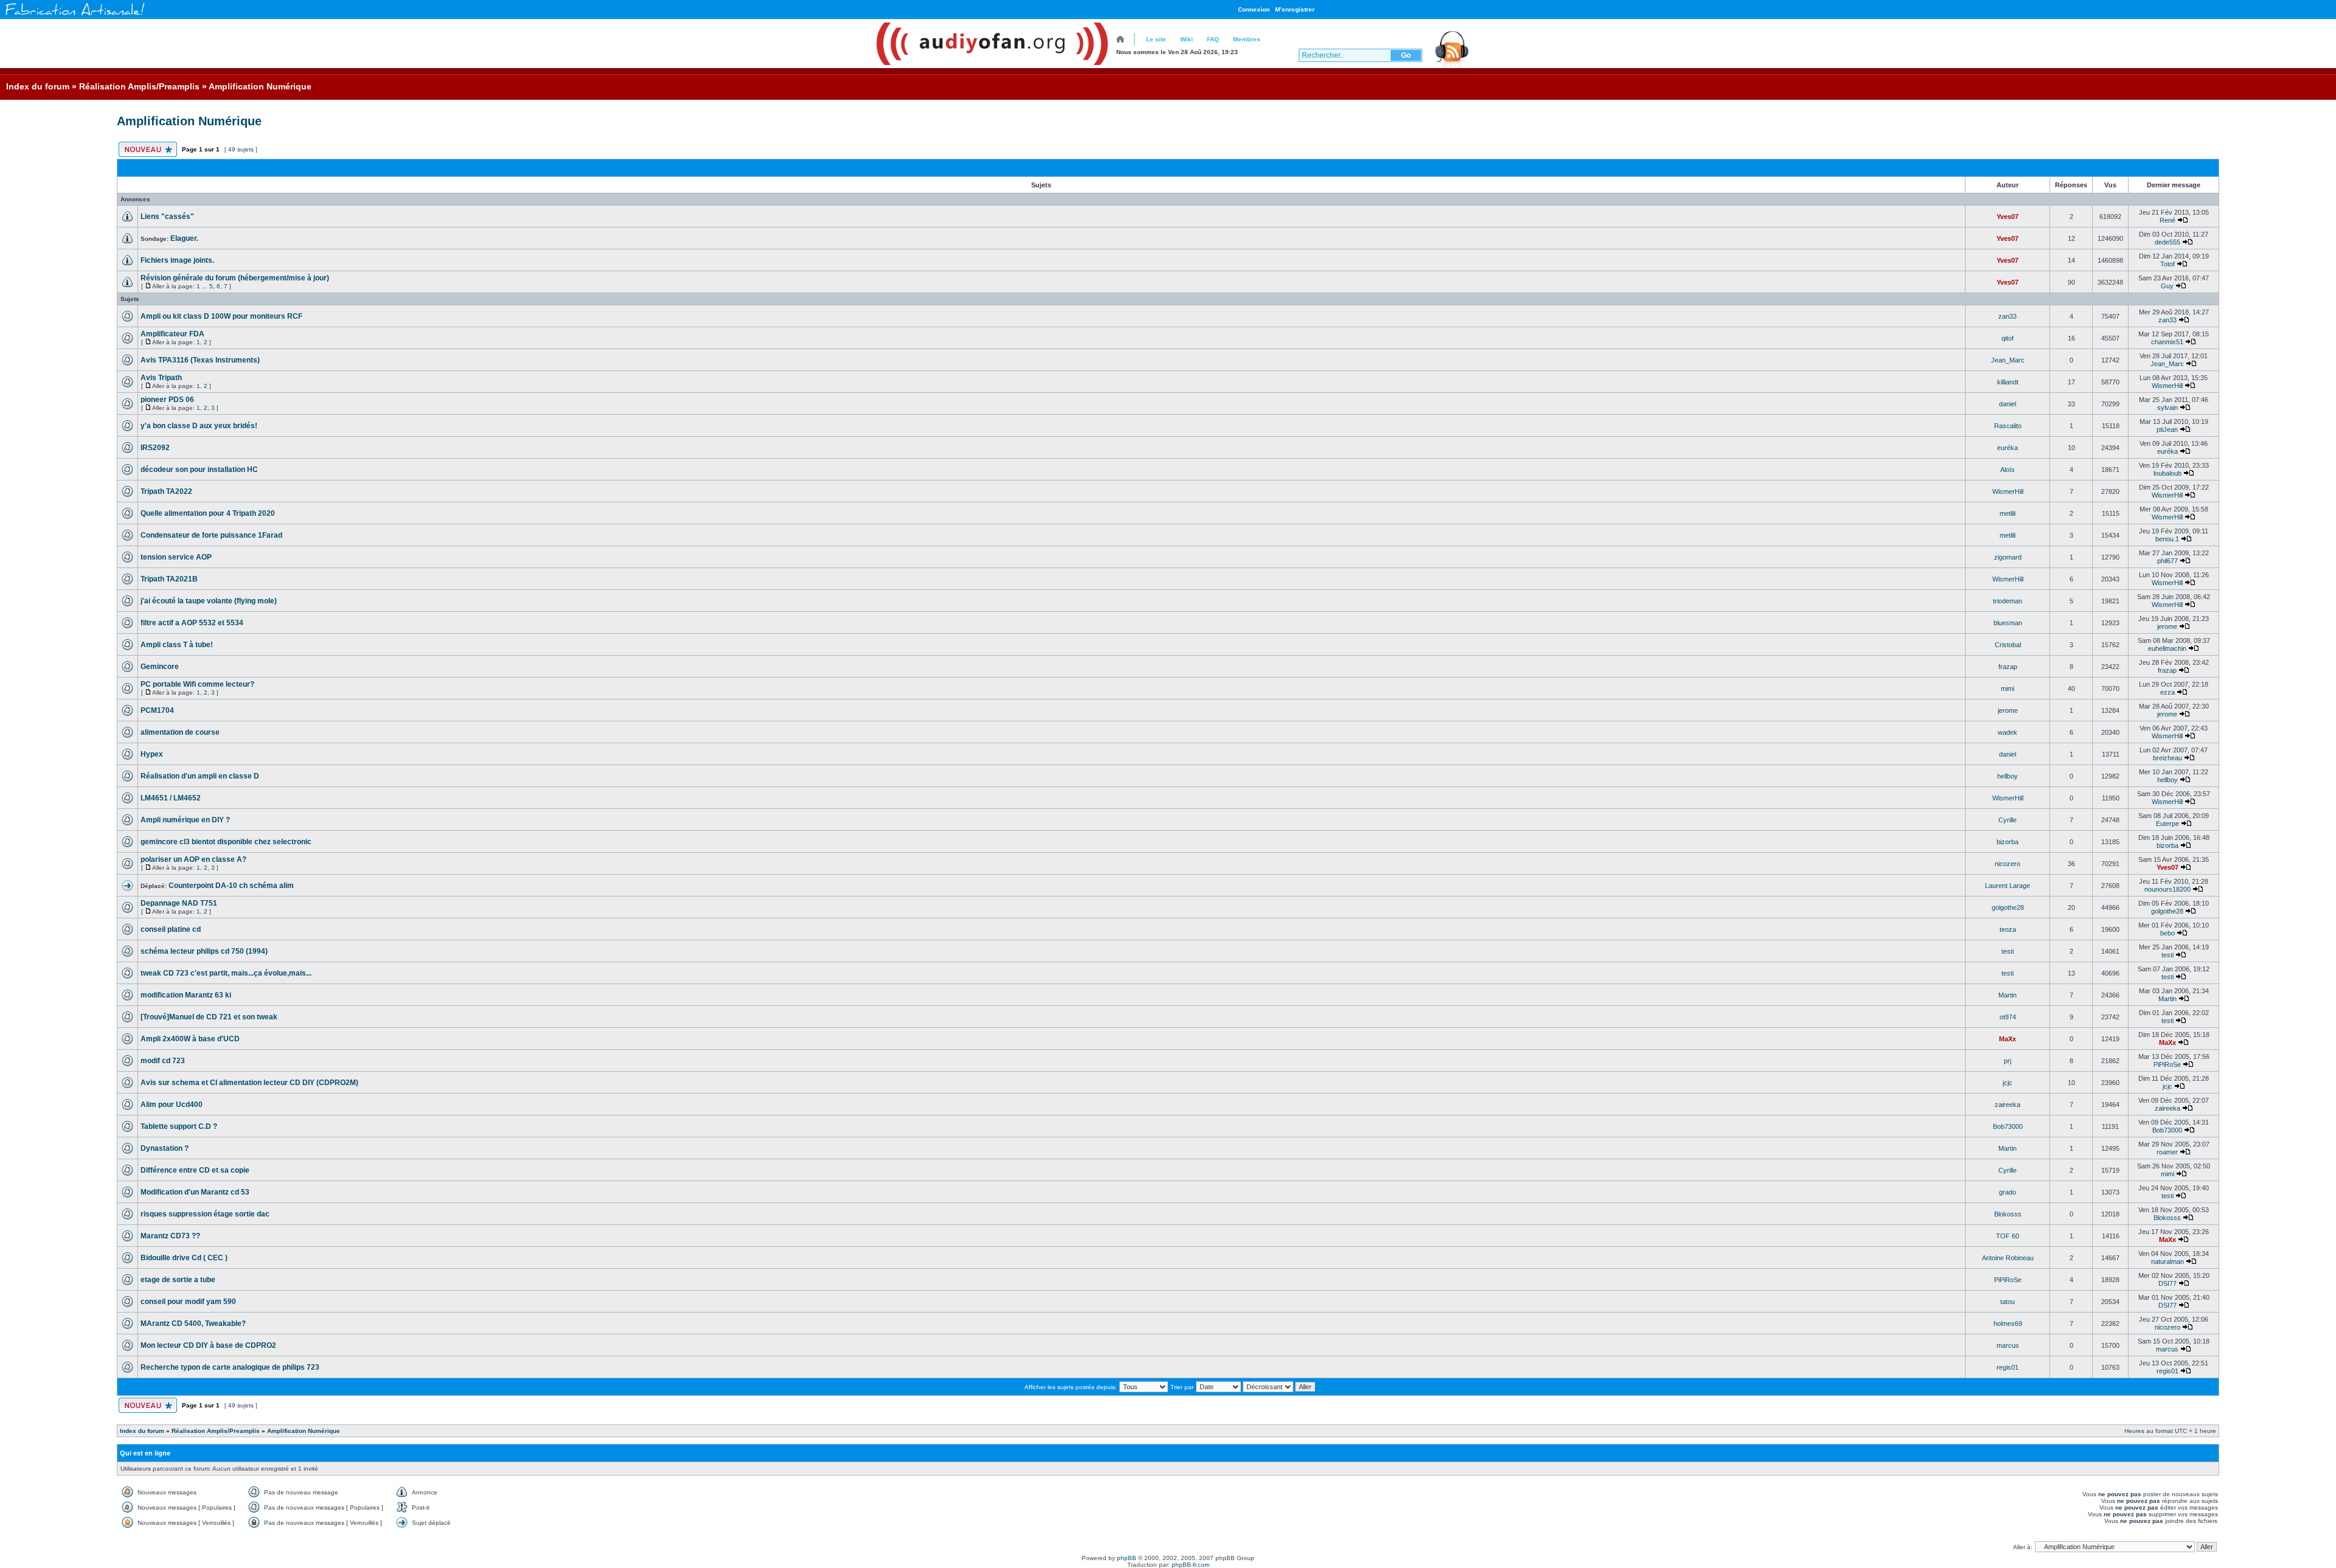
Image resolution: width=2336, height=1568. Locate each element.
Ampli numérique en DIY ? (185, 820)
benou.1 (2167, 539)
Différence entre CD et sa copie (195, 1170)
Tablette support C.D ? (179, 1126)
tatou (2007, 1302)
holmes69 (2008, 1323)
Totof (2167, 264)
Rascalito (2008, 426)
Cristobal (2008, 645)
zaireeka (2007, 1105)
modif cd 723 (163, 1061)
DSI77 (2167, 1283)
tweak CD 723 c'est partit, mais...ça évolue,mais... (226, 973)
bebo (2167, 933)
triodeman (2007, 601)
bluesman (2008, 623)
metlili (2007, 513)
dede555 (2167, 242)
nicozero (2007, 864)
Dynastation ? (165, 1148)
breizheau (2167, 758)
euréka (2007, 448)
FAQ (1213, 39)
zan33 (2007, 316)
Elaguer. (184, 238)
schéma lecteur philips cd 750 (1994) (204, 951)
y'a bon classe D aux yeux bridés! (199, 426)
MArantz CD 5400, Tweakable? (193, 1323)
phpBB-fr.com (1191, 1565)
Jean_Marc (2008, 360)
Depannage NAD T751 (179, 903)
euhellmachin (2167, 648)
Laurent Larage (2007, 886)
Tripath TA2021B (169, 579)
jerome (2167, 626)
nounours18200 (2167, 889)
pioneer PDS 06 (167, 400)
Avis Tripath (161, 378)
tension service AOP (176, 557)
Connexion (1254, 9)
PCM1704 (157, 710)
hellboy (2007, 776)
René (2167, 220)
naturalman (2167, 1261)
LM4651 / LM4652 (171, 798)
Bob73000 (2008, 1126)
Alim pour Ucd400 (172, 1105)
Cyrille (2007, 820)
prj (2007, 1061)
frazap (2008, 667)
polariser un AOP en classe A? (193, 859)
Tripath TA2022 (166, 491)
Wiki (1187, 39)
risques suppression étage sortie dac (205, 1214)
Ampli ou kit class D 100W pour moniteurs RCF (221, 316)
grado (2007, 1192)
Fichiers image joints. (177, 260)
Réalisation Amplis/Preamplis (139, 86)
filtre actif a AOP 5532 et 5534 (192, 623)
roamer (2167, 1152)
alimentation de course (180, 732)
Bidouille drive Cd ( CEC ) (184, 1258)
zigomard (2008, 557)
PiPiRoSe (2167, 1064)
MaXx (2007, 1039)
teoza (2008, 929)
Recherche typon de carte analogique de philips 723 (230, 1367)
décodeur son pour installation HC (199, 470)
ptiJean (2167, 429)
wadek (2007, 732)
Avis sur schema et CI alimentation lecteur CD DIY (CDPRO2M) (249, 1083)
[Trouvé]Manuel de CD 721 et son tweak (209, 1017)
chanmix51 (2167, 342)
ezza (2167, 692)
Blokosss (2008, 1214)
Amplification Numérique (260, 86)
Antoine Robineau (2008, 1258)
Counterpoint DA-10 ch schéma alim (231, 886)
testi (2007, 951)
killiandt (2008, 382)
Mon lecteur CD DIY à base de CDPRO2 (208, 1345)
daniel (2007, 404)
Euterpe (2167, 824)
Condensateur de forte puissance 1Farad (211, 535)
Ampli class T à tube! (177, 645)
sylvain (2167, 408)
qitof (2007, 338)
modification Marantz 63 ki (186, 995)
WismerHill (2167, 386)
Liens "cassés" (167, 217)
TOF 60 (2007, 1236)
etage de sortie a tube (178, 1280)
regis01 (2007, 1367)
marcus (2008, 1345)
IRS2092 (155, 448)
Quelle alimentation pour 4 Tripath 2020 (208, 513)
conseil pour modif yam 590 (188, 1302)
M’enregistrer (1295, 9)
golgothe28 (2008, 907)
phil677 (2167, 561)
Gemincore (160, 667)
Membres (1247, 39)
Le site (1156, 39)
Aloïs (2007, 470)
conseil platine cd (171, 929)
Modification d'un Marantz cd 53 (195, 1192)
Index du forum (38, 86)
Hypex (152, 754)
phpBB (1127, 1558)
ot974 (2008, 1017)
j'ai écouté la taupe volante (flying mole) (209, 601)
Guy (2167, 286)
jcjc (2007, 1083)
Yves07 (2007, 217)
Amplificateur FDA (172, 334)
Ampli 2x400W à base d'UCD (190, 1039)
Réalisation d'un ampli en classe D (200, 776)
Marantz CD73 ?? (170, 1236)
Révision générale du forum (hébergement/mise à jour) (235, 278)
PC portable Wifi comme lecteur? (197, 684)
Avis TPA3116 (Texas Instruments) (200, 360)
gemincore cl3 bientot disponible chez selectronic (226, 842)
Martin (2007, 995)
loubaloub (2167, 473)
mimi (2007, 689)
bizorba (2007, 842)
